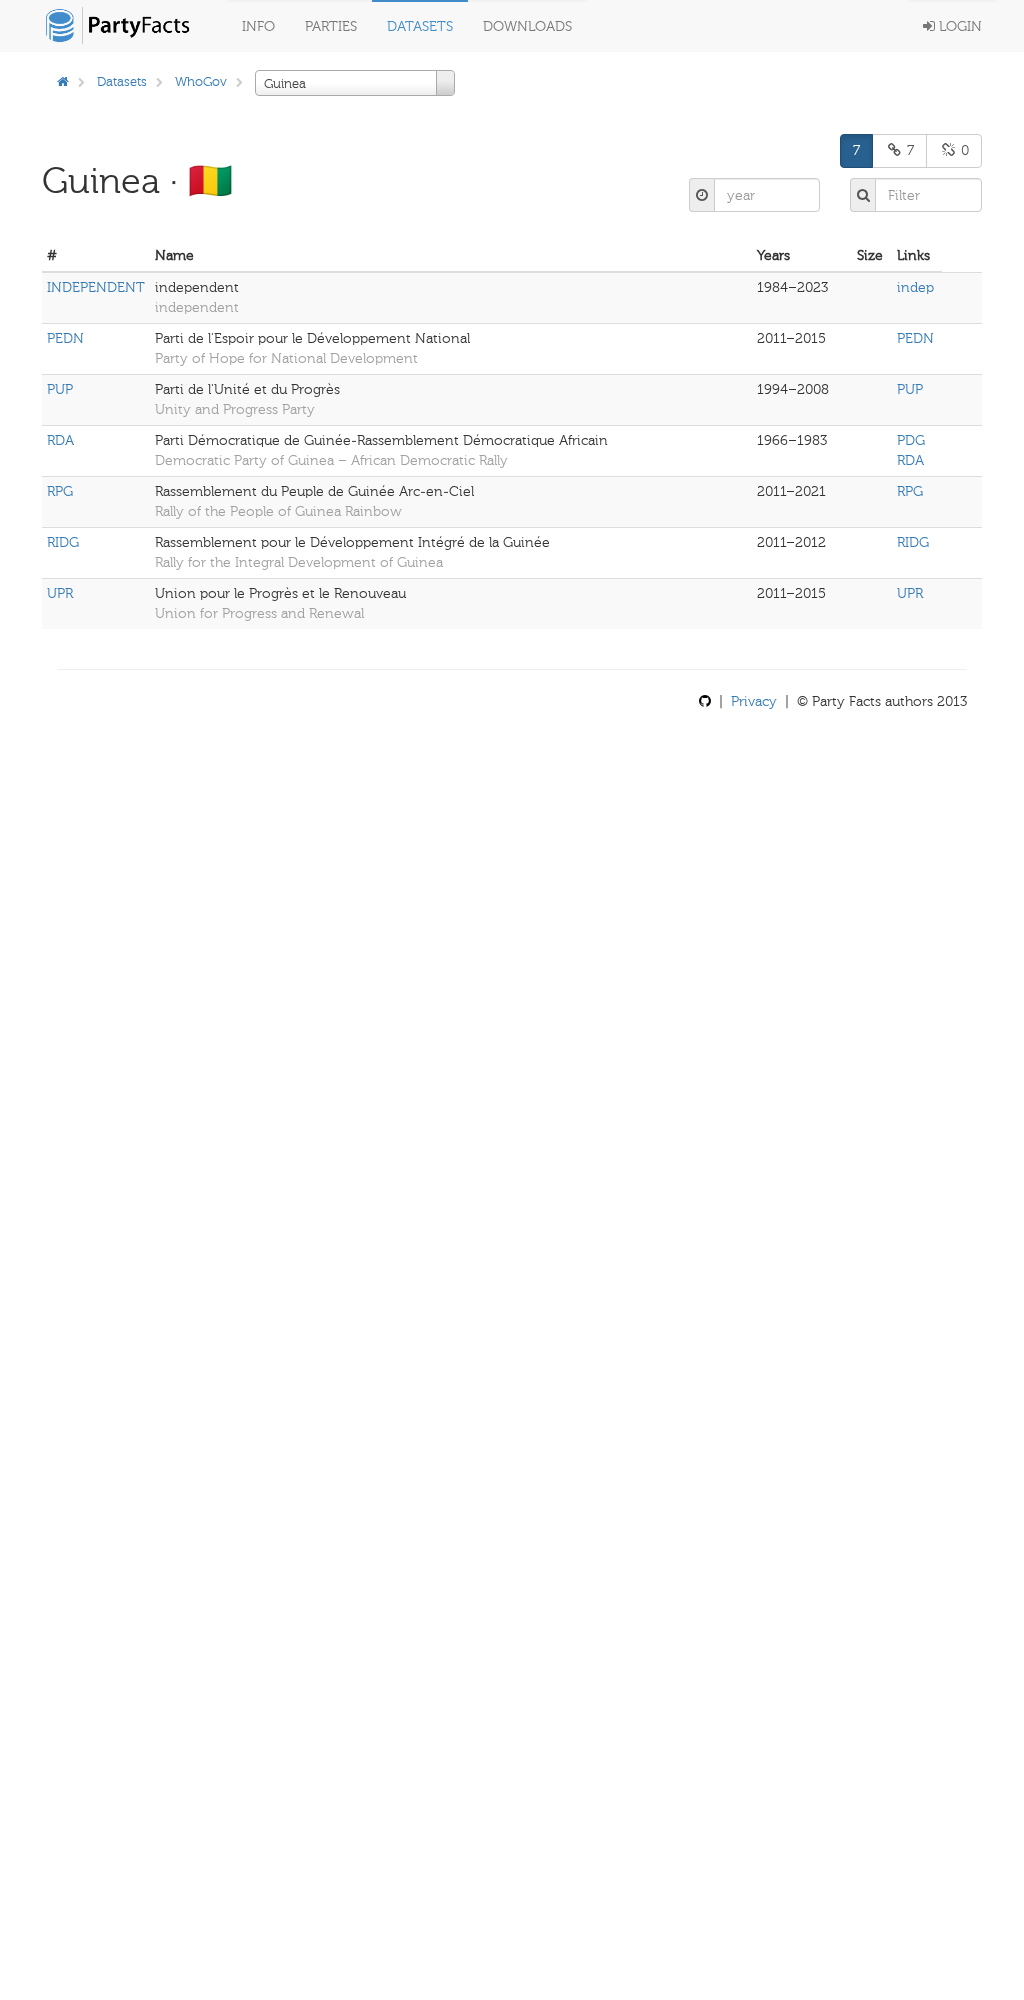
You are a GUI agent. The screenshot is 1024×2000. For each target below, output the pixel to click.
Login (958, 26)
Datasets (420, 26)
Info (258, 26)
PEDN (65, 338)
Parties (331, 26)
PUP (60, 389)
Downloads (527, 26)
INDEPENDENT (96, 287)
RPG (60, 491)
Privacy (754, 701)
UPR (60, 593)
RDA (60, 440)
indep (915, 287)
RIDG (63, 542)
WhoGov (201, 81)
